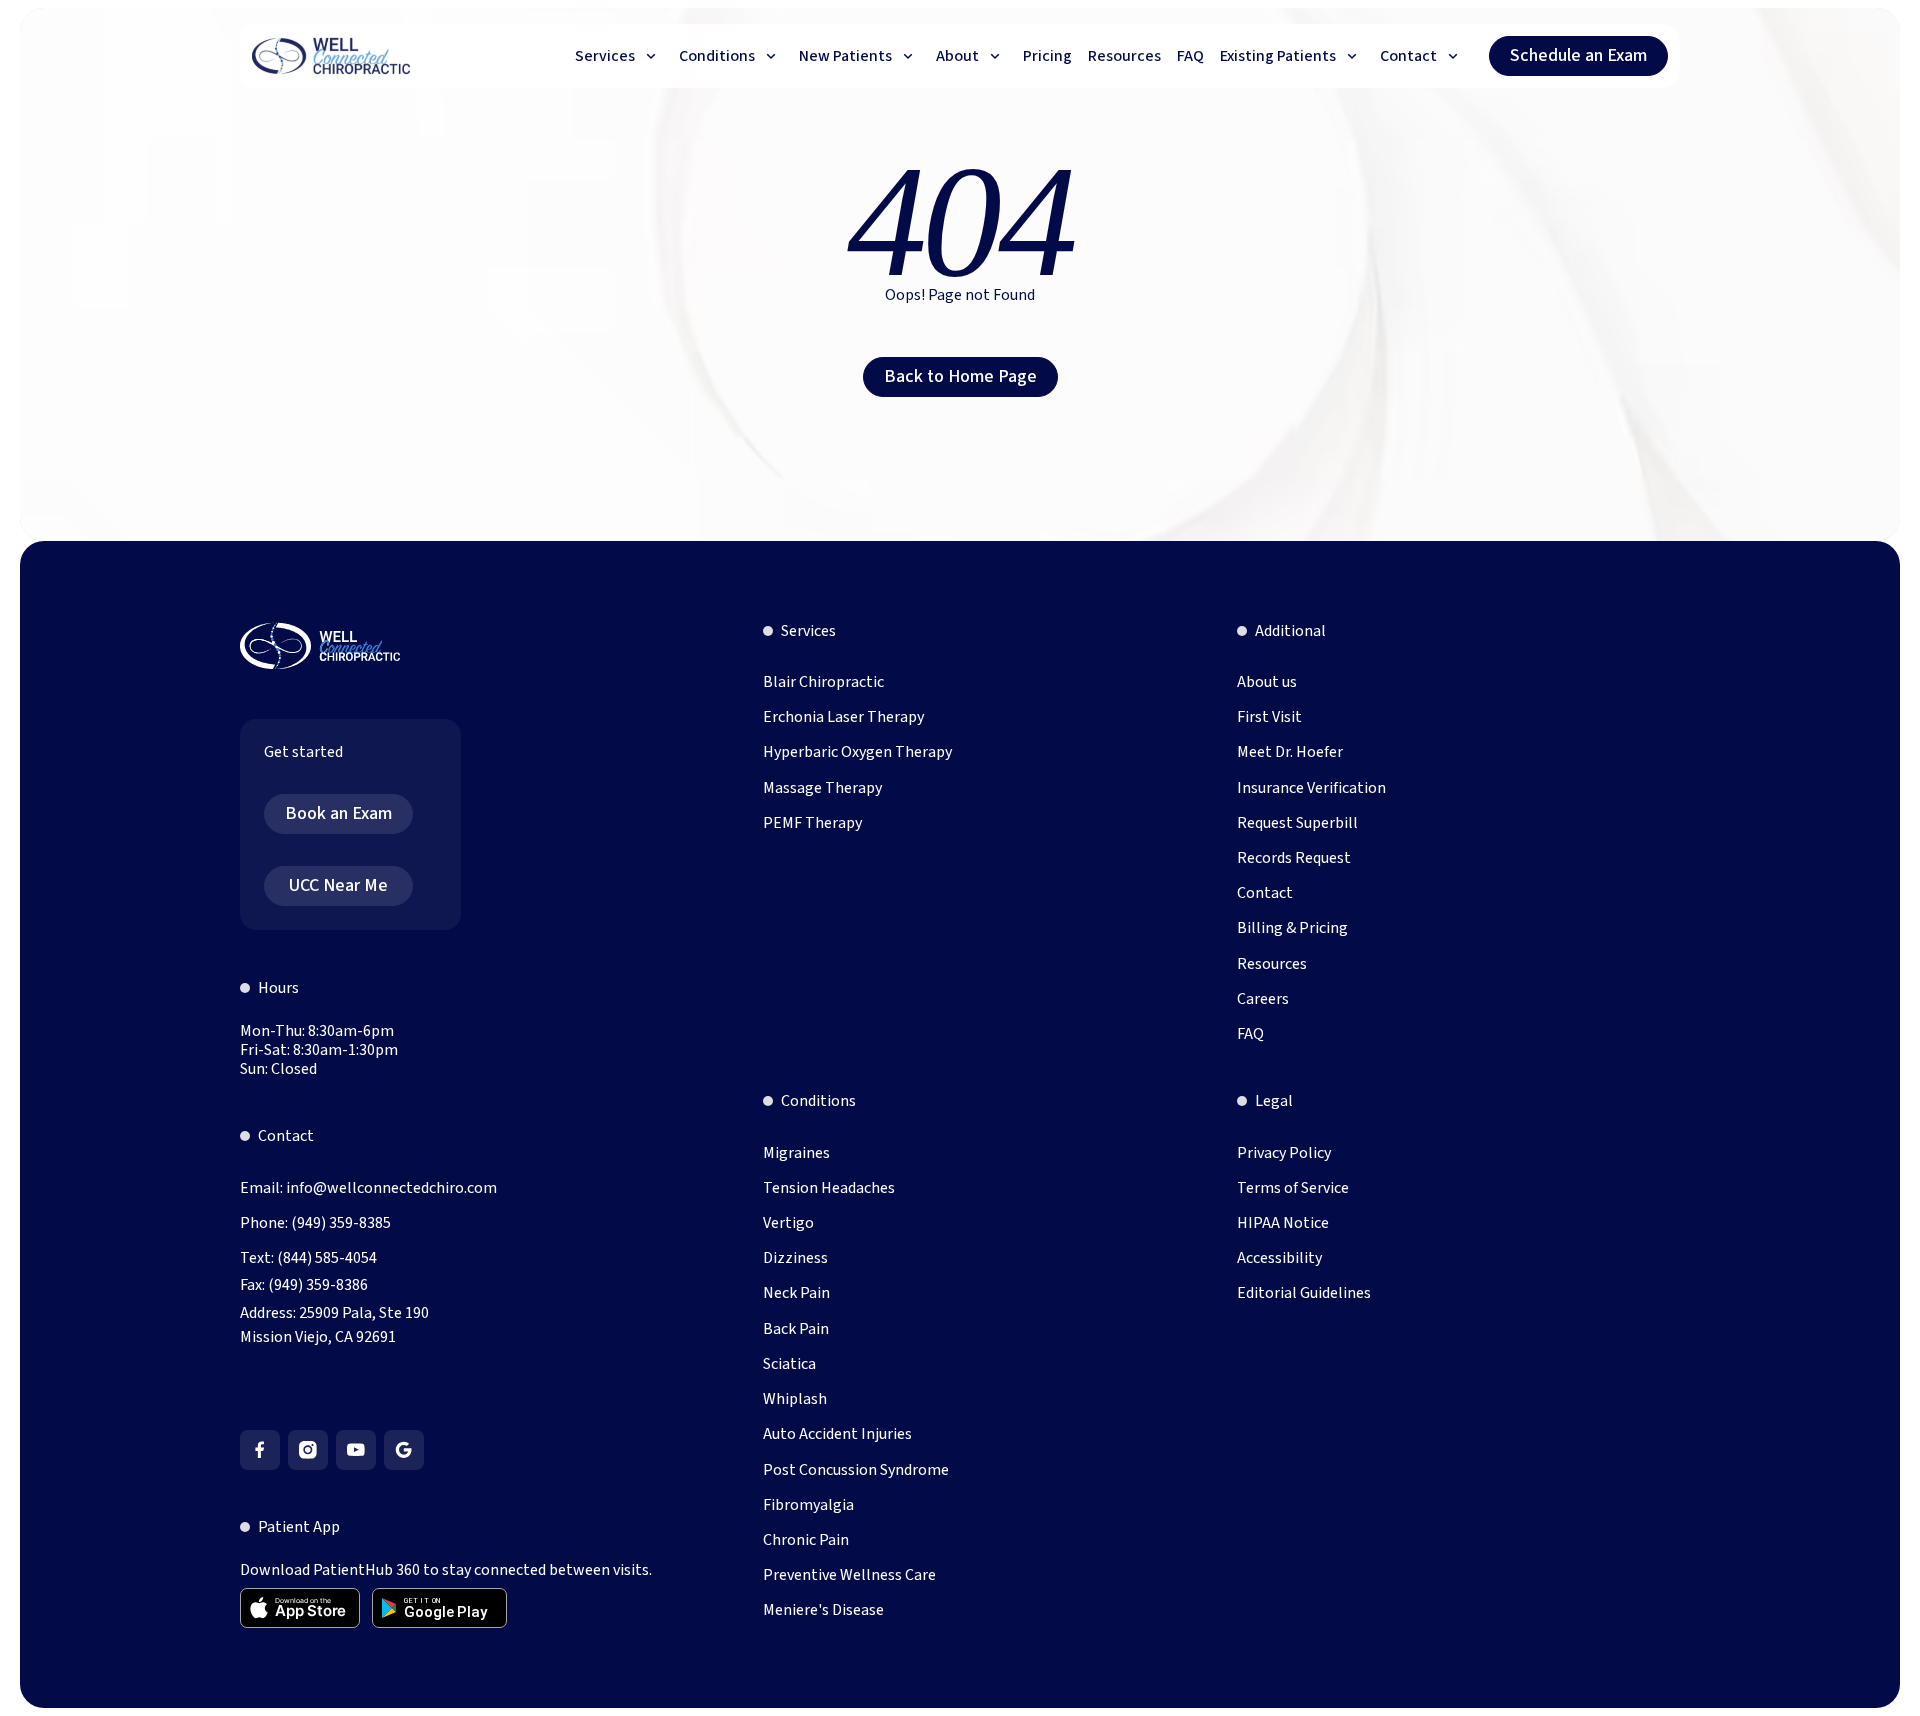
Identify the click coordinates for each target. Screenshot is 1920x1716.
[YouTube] (356, 1450)
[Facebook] (260, 1450)
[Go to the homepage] (320, 646)
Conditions (818, 1101)
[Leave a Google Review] (404, 1450)
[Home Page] (332, 56)
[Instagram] (308, 1450)
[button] (619, 56)
